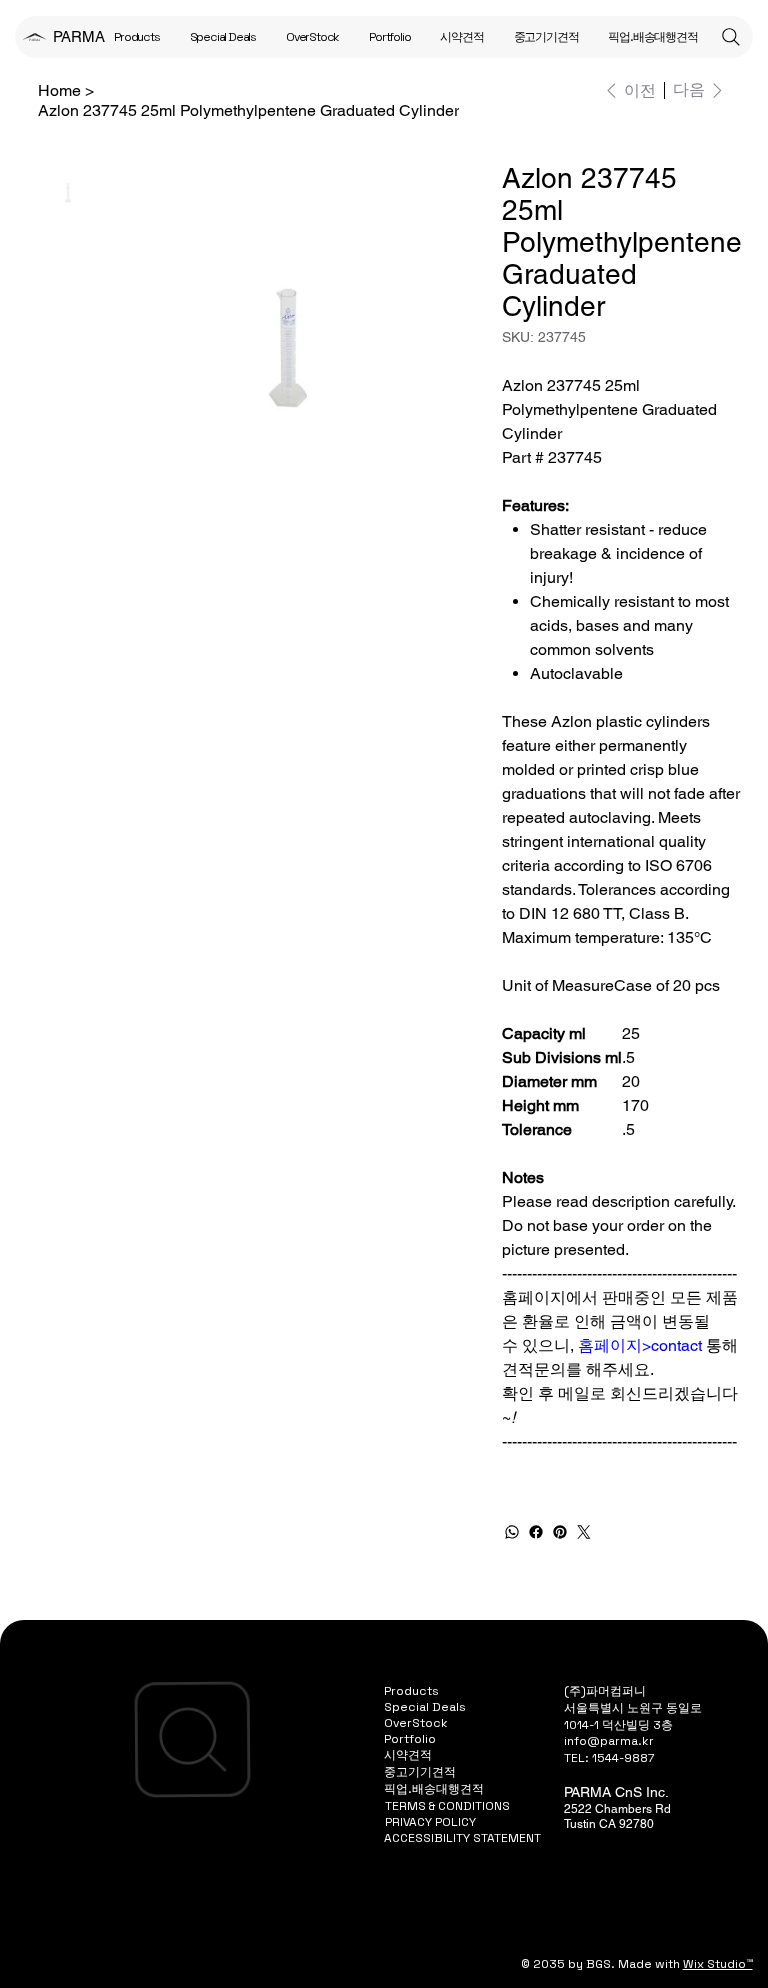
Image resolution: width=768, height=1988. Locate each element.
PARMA (79, 36)
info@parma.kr (609, 1741)
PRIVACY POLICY (430, 1822)
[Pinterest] (560, 1532)
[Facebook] (536, 1532)
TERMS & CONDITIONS (447, 1806)
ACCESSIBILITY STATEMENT (462, 1838)
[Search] (731, 37)
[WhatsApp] (512, 1532)
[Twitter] (584, 1532)
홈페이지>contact (640, 1345)
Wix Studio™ (718, 1964)
